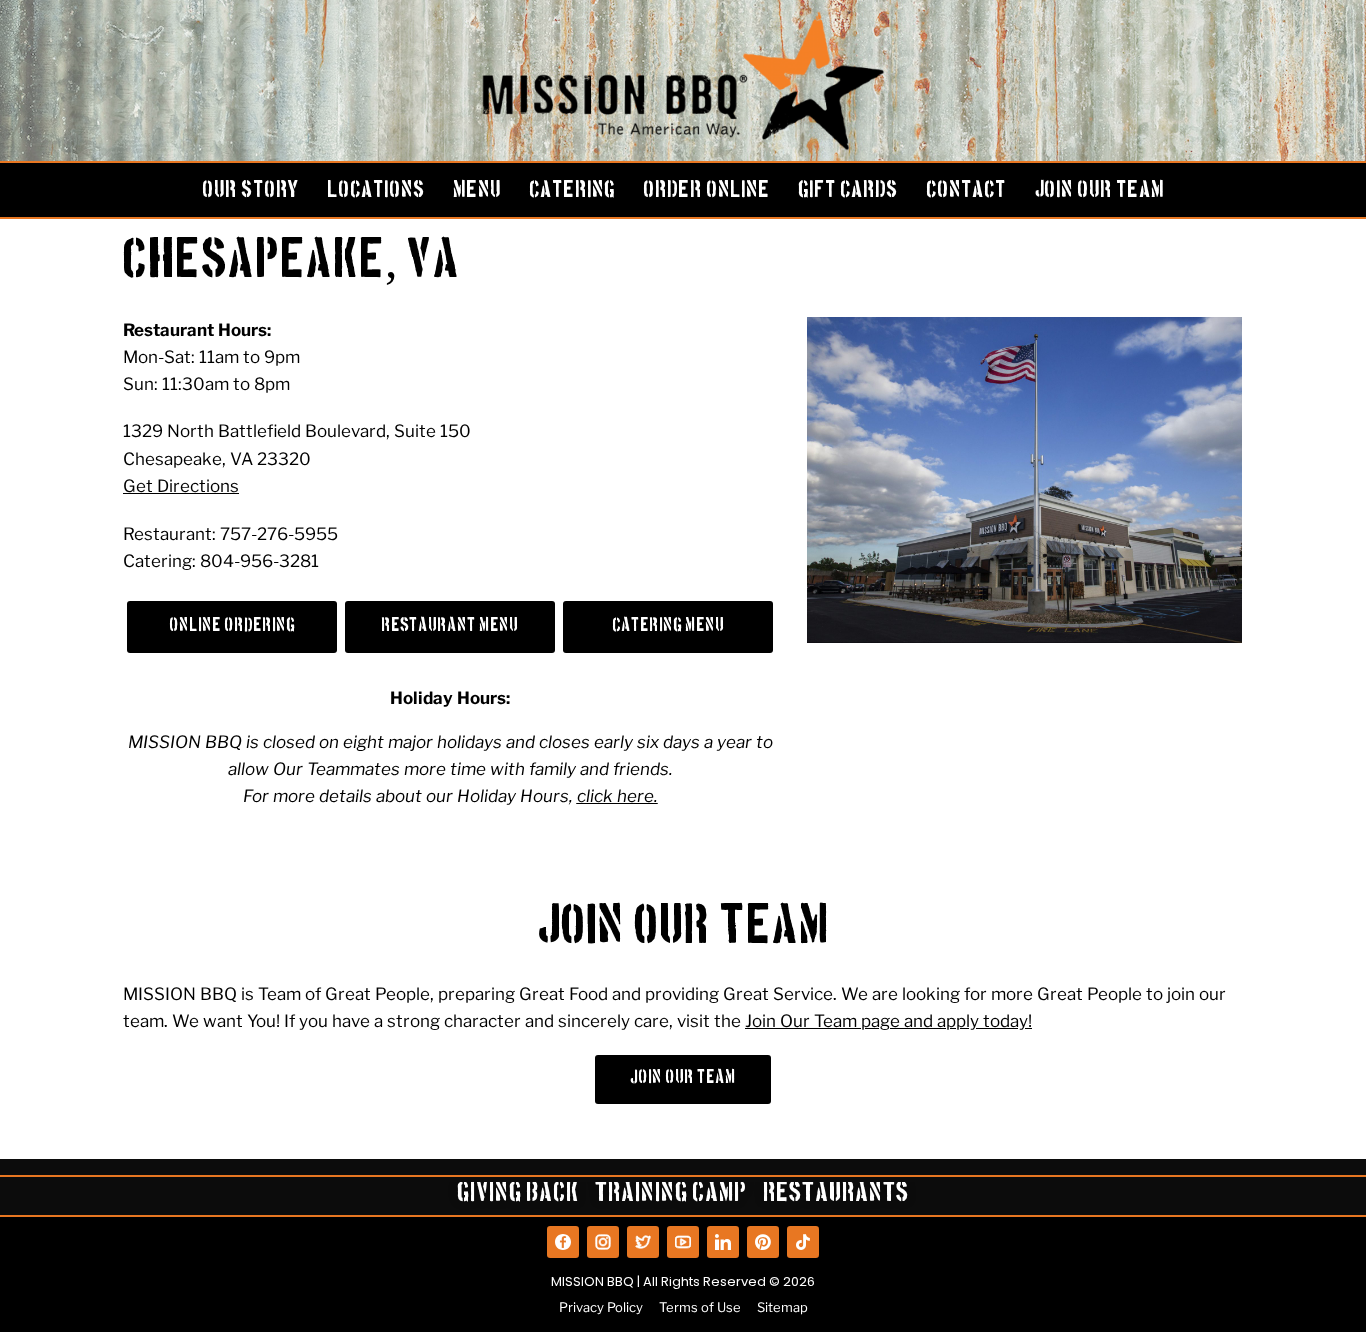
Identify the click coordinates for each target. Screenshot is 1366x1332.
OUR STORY (250, 192)
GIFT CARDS (848, 192)
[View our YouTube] (683, 1242)
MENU (477, 192)
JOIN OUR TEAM (1099, 192)
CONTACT (966, 192)
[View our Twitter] (643, 1242)
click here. (617, 796)
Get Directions (181, 486)
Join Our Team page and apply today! (888, 1021)
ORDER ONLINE (706, 192)
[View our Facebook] (563, 1242)
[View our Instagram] (603, 1242)
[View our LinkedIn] (723, 1242)
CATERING (572, 192)
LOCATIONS (376, 192)
